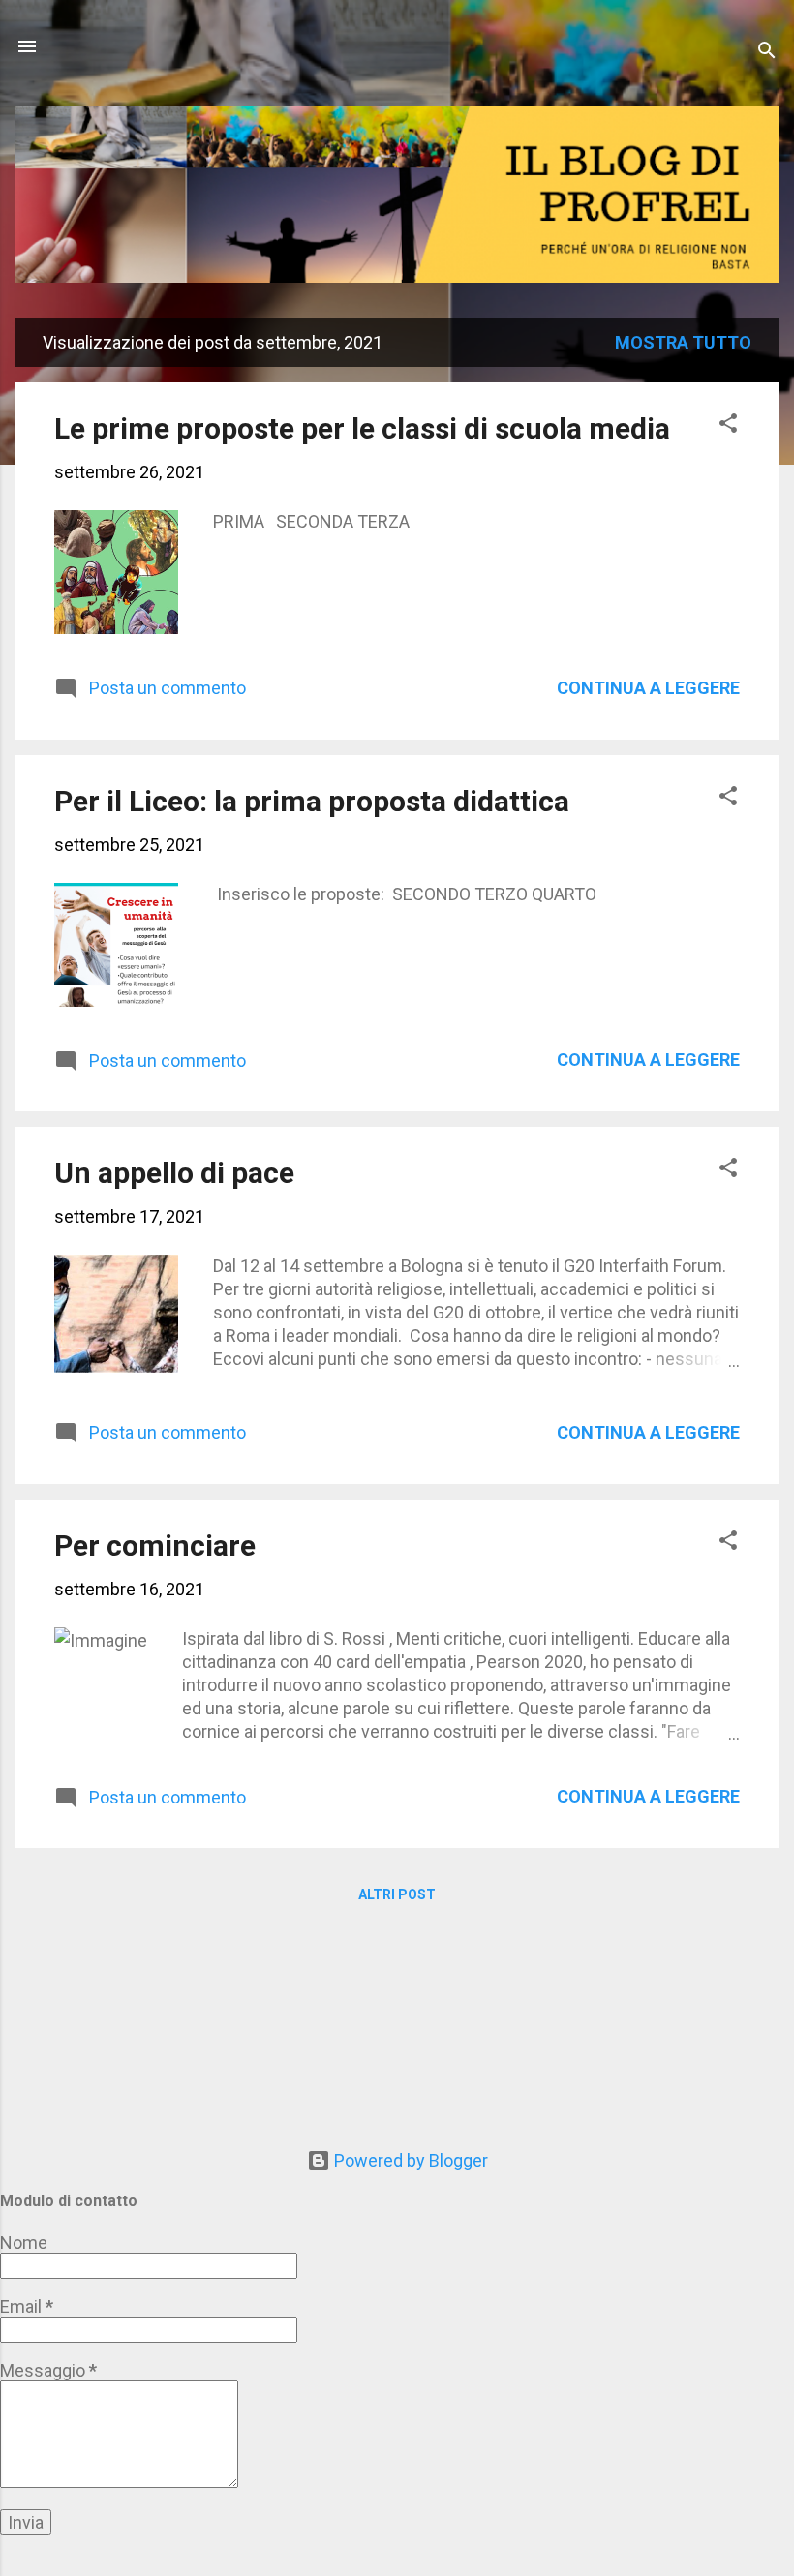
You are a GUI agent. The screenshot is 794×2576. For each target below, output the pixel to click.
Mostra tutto (683, 342)
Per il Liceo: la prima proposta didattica (312, 801)
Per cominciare (155, 1546)
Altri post (397, 1894)
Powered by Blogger (409, 2160)
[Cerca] (767, 53)
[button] (728, 426)
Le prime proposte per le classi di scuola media (362, 428)
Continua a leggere (648, 688)
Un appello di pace (174, 1173)
